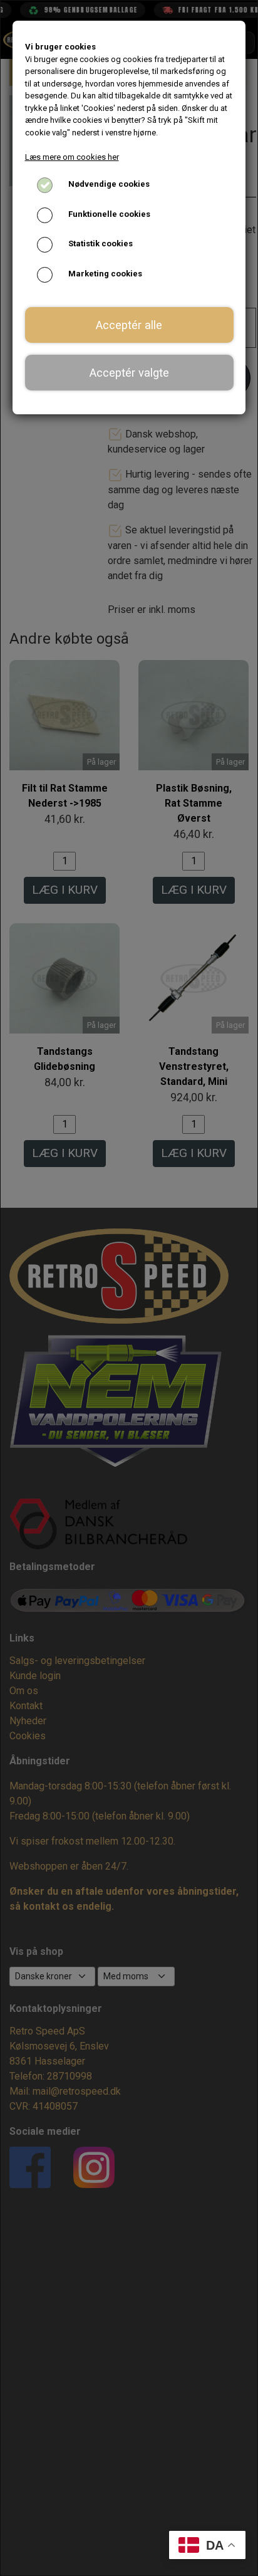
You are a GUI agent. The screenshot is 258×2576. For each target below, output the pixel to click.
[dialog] (129, 1288)
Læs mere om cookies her (72, 157)
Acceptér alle (129, 325)
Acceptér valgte (129, 373)
